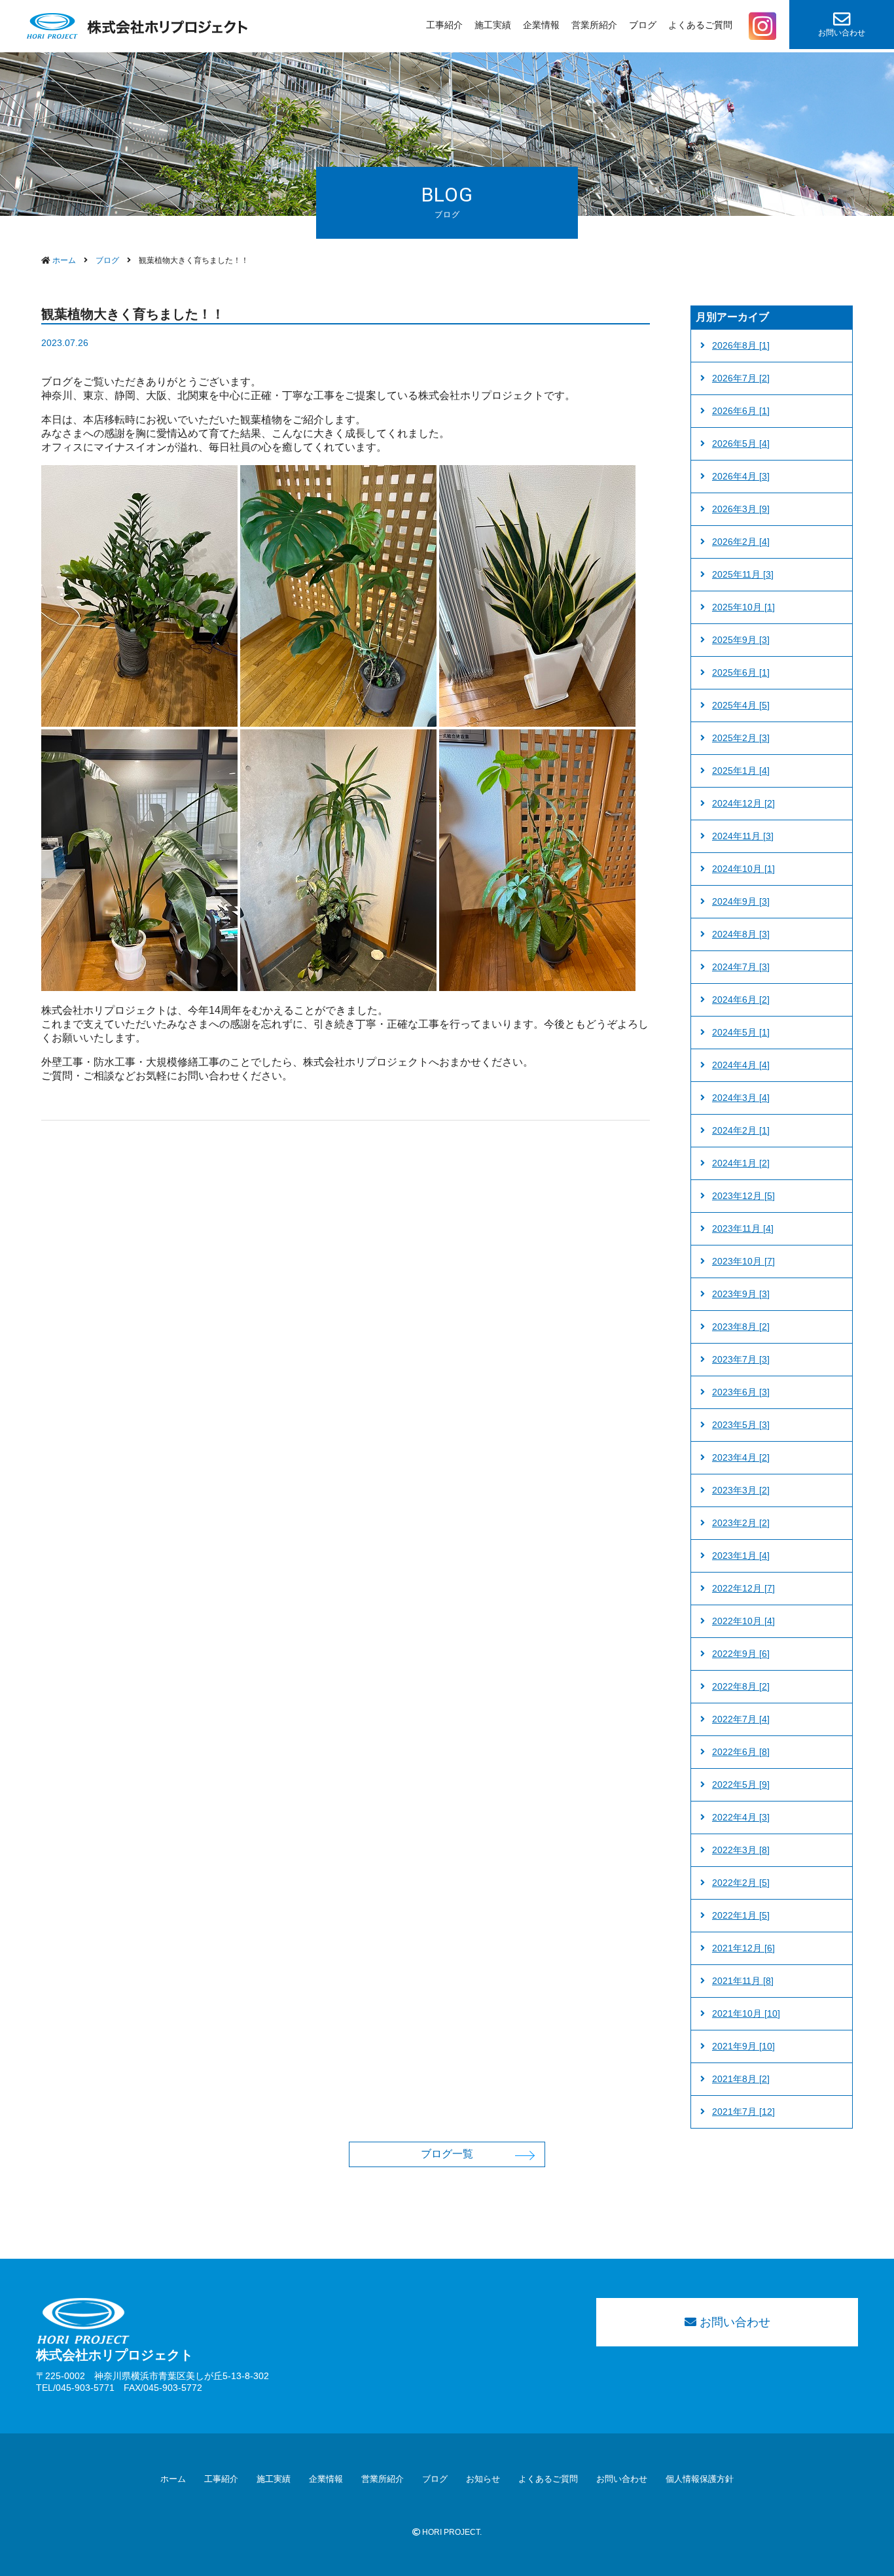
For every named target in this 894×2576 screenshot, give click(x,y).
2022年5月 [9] (741, 1784)
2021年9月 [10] (743, 2046)
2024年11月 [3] (743, 836)
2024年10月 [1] (743, 869)
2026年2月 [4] (741, 542)
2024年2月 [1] (741, 1130)
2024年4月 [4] (741, 1065)
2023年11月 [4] (743, 1228)
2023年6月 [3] (741, 1392)
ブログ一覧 (447, 2154)
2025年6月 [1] (741, 672)
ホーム (173, 2479)
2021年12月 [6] (743, 1948)
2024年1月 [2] (741, 1163)
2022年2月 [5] (741, 1883)
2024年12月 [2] (743, 803)
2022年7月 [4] (741, 1719)
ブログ (643, 25)
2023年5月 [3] (741, 1425)
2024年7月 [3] (741, 967)
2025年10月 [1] (743, 607)
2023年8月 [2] (741, 1327)
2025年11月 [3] (743, 574)
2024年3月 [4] (741, 1098)
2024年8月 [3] (741, 934)
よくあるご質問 (700, 25)
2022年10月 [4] (743, 1621)
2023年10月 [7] (743, 1261)
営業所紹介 (594, 25)
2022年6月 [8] (741, 1752)
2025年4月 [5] (741, 705)
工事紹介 (444, 25)
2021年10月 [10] (746, 2013)
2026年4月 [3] (741, 476)
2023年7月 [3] (741, 1359)
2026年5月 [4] (741, 444)
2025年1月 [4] (741, 771)
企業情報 (541, 25)
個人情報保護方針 (700, 2479)
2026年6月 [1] (741, 411)
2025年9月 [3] (741, 640)
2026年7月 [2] (741, 378)
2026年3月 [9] (741, 509)
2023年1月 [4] (741, 1556)
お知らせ (483, 2479)
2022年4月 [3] (741, 1817)
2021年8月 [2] (741, 2079)
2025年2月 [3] (741, 738)
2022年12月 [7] (743, 1588)
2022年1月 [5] (741, 1915)
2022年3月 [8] (741, 1850)
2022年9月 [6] (741, 1654)
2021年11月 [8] (743, 1981)
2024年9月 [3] (741, 901)
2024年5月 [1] (741, 1032)
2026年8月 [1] (741, 345)
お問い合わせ (842, 33)
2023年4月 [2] (741, 1457)
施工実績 (493, 25)
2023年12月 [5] (743, 1196)
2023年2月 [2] (741, 1523)
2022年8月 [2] (741, 1686)
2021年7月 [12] (743, 2112)
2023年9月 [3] (741, 1294)
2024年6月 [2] (741, 1000)
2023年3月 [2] (741, 1490)
